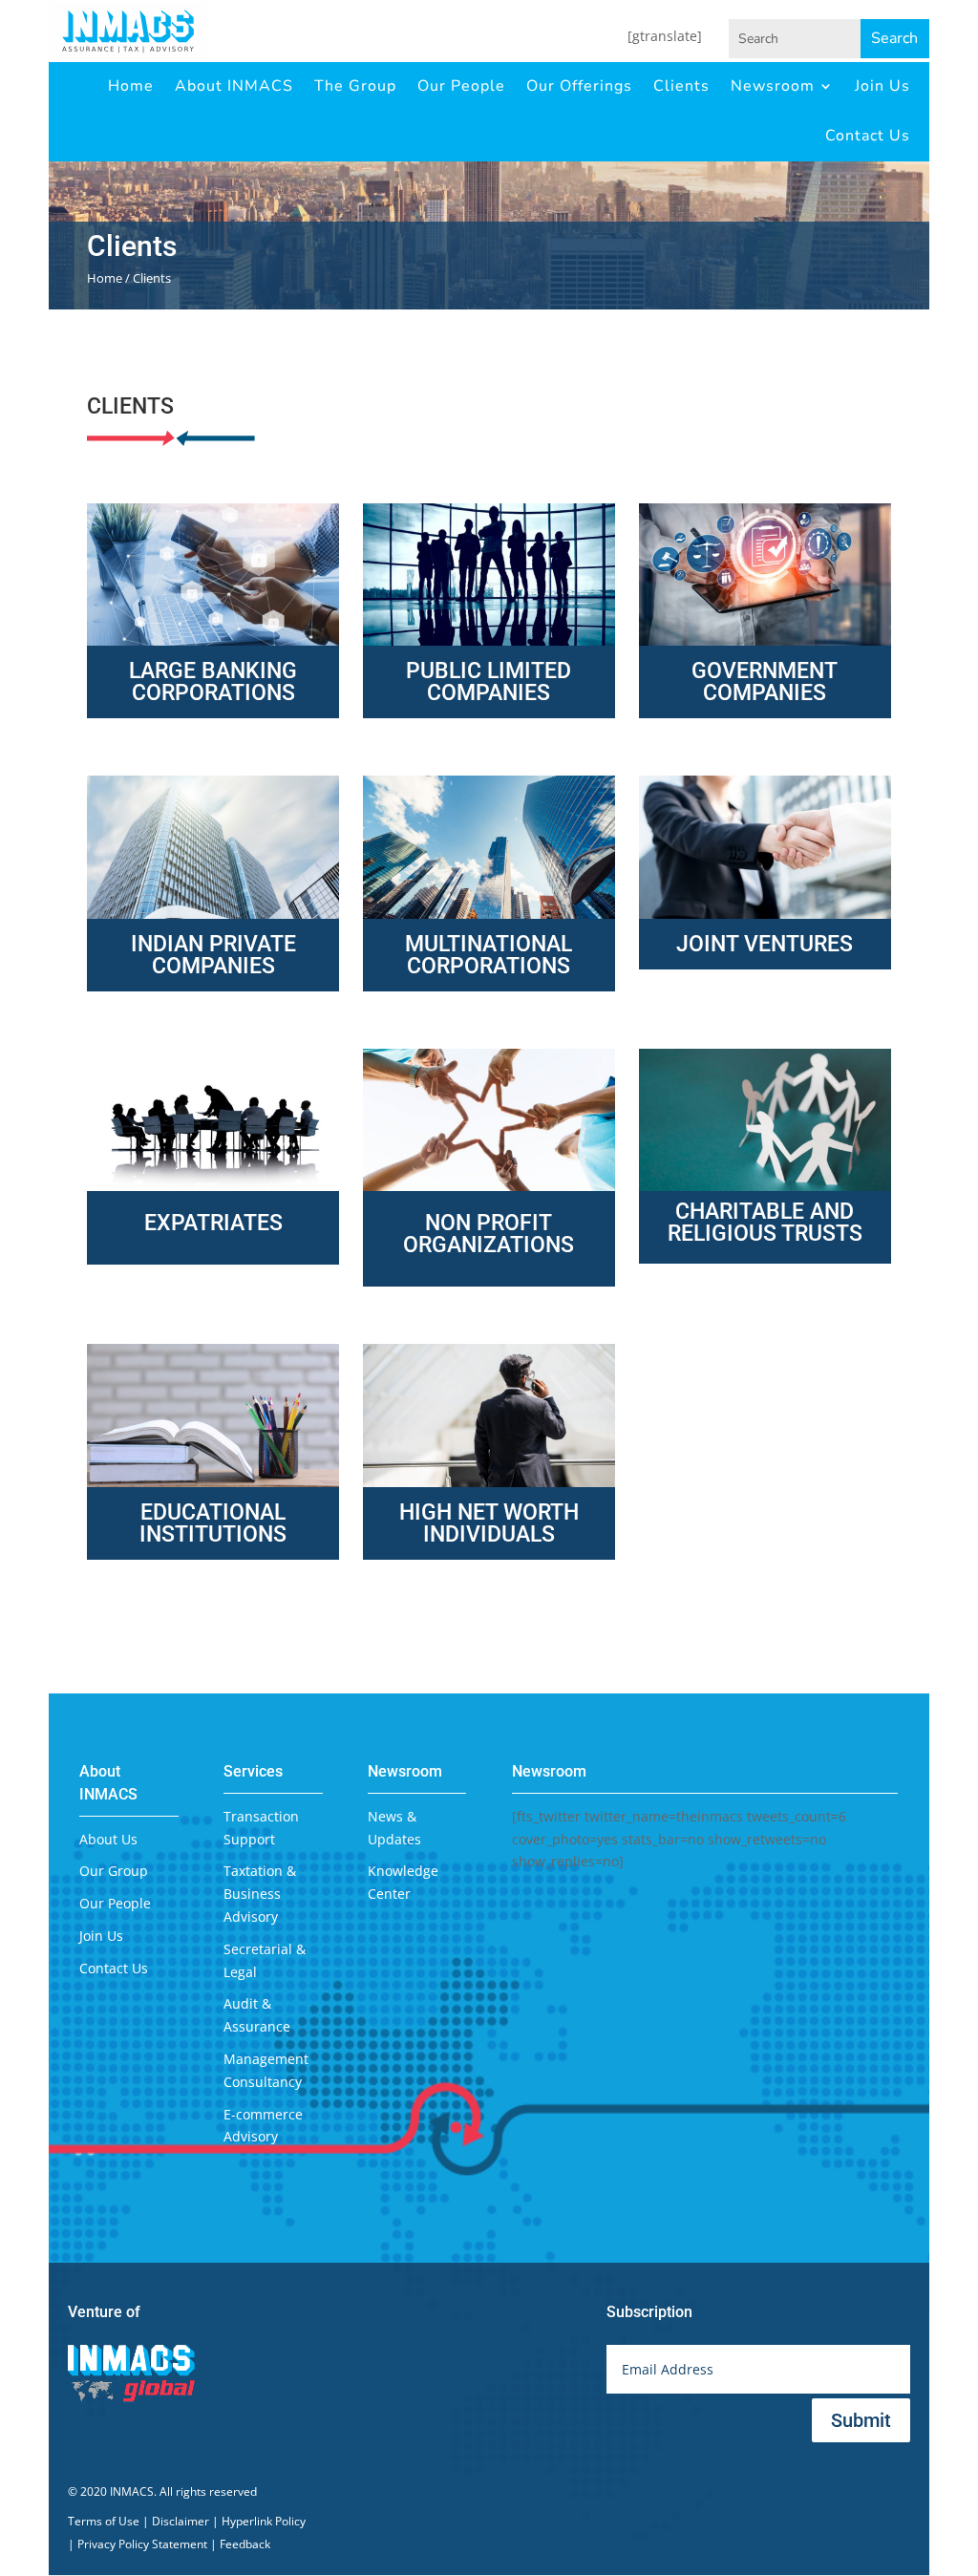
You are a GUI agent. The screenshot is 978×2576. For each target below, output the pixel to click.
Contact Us (868, 136)
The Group (355, 86)
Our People (461, 86)
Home (131, 86)
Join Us (882, 86)
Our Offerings (579, 86)
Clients (681, 86)
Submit (861, 2420)
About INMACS (234, 86)
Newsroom (773, 86)
